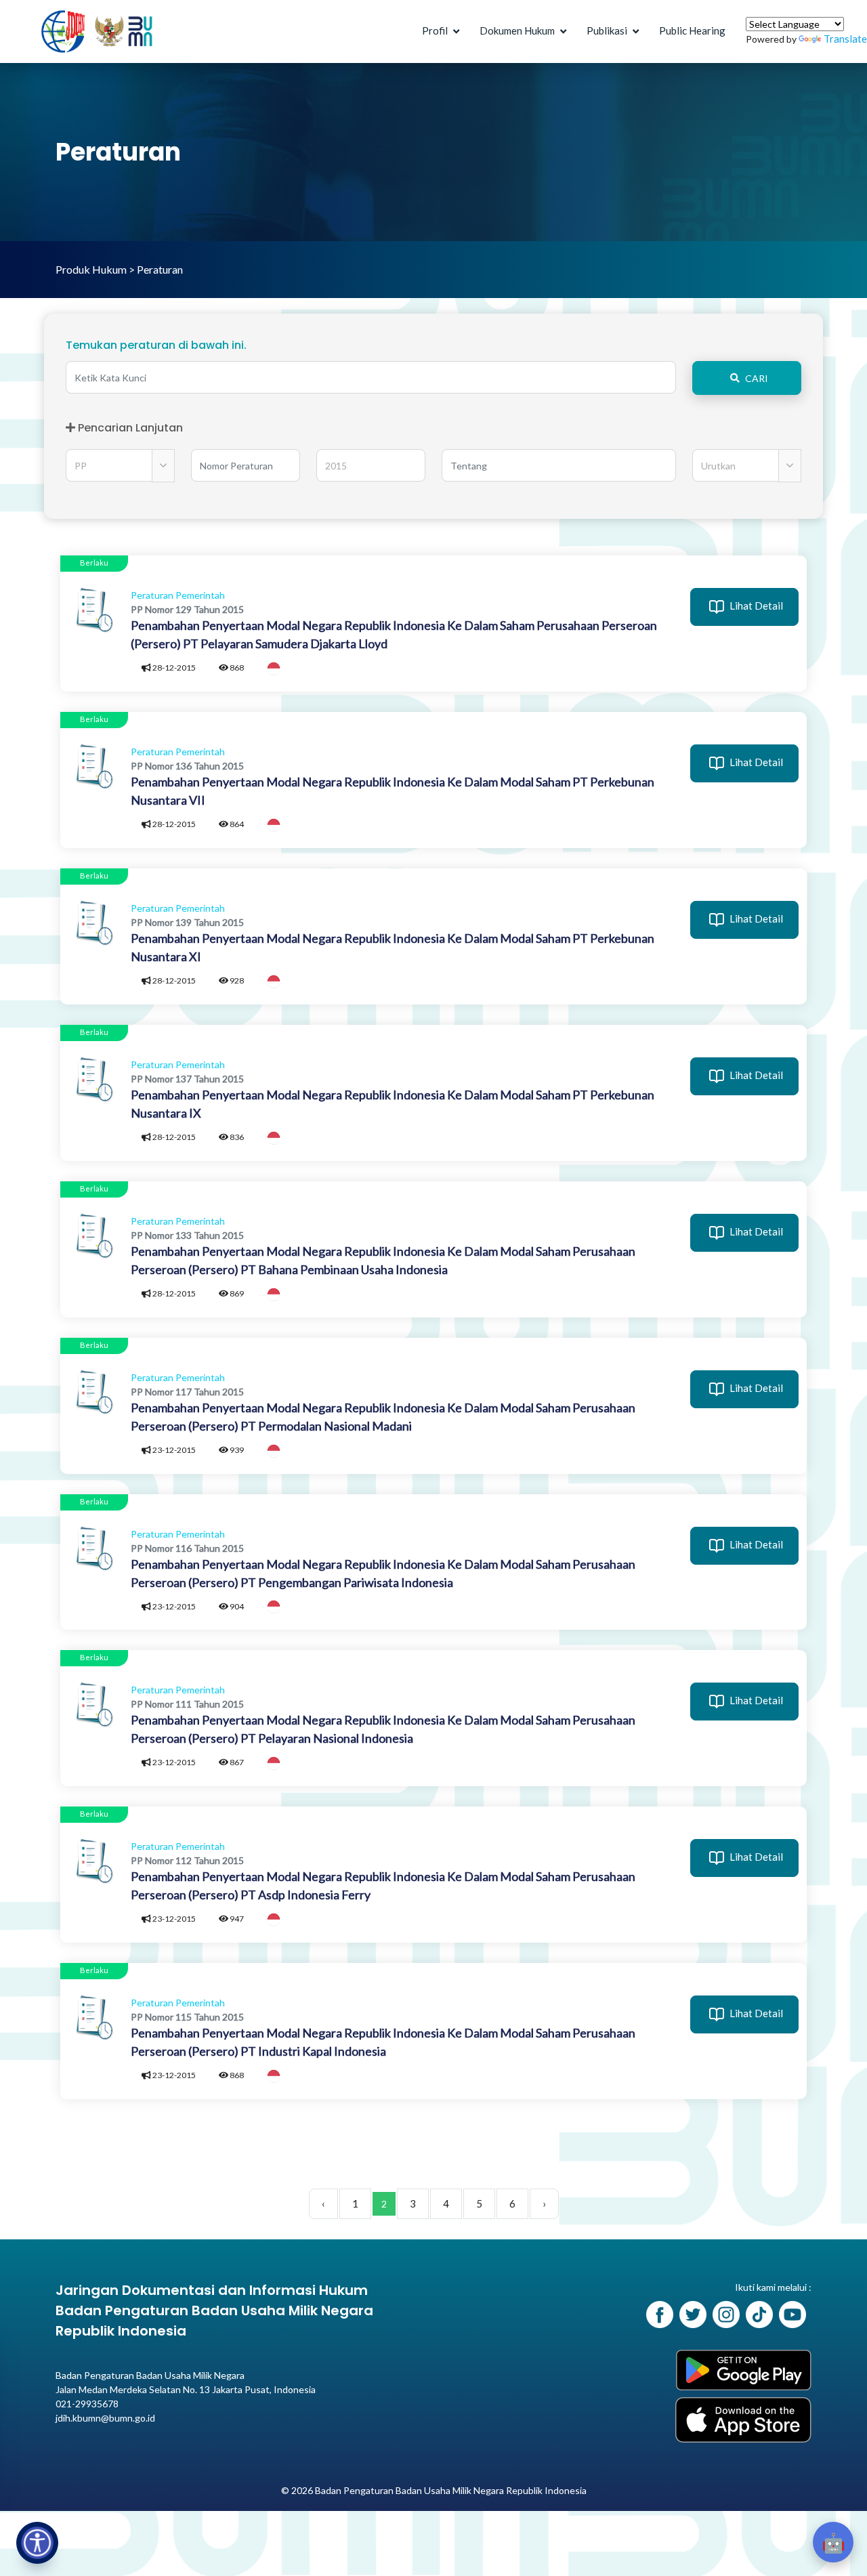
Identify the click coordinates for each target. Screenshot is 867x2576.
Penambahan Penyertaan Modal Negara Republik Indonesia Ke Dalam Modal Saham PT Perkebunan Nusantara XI (393, 947)
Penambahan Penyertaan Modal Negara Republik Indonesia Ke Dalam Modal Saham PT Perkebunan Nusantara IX (393, 1104)
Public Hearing (692, 30)
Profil (435, 30)
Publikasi (607, 30)
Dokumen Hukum (517, 30)
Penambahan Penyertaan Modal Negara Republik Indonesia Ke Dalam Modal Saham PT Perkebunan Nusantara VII (393, 791)
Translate (845, 39)
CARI (757, 378)
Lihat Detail (755, 606)
